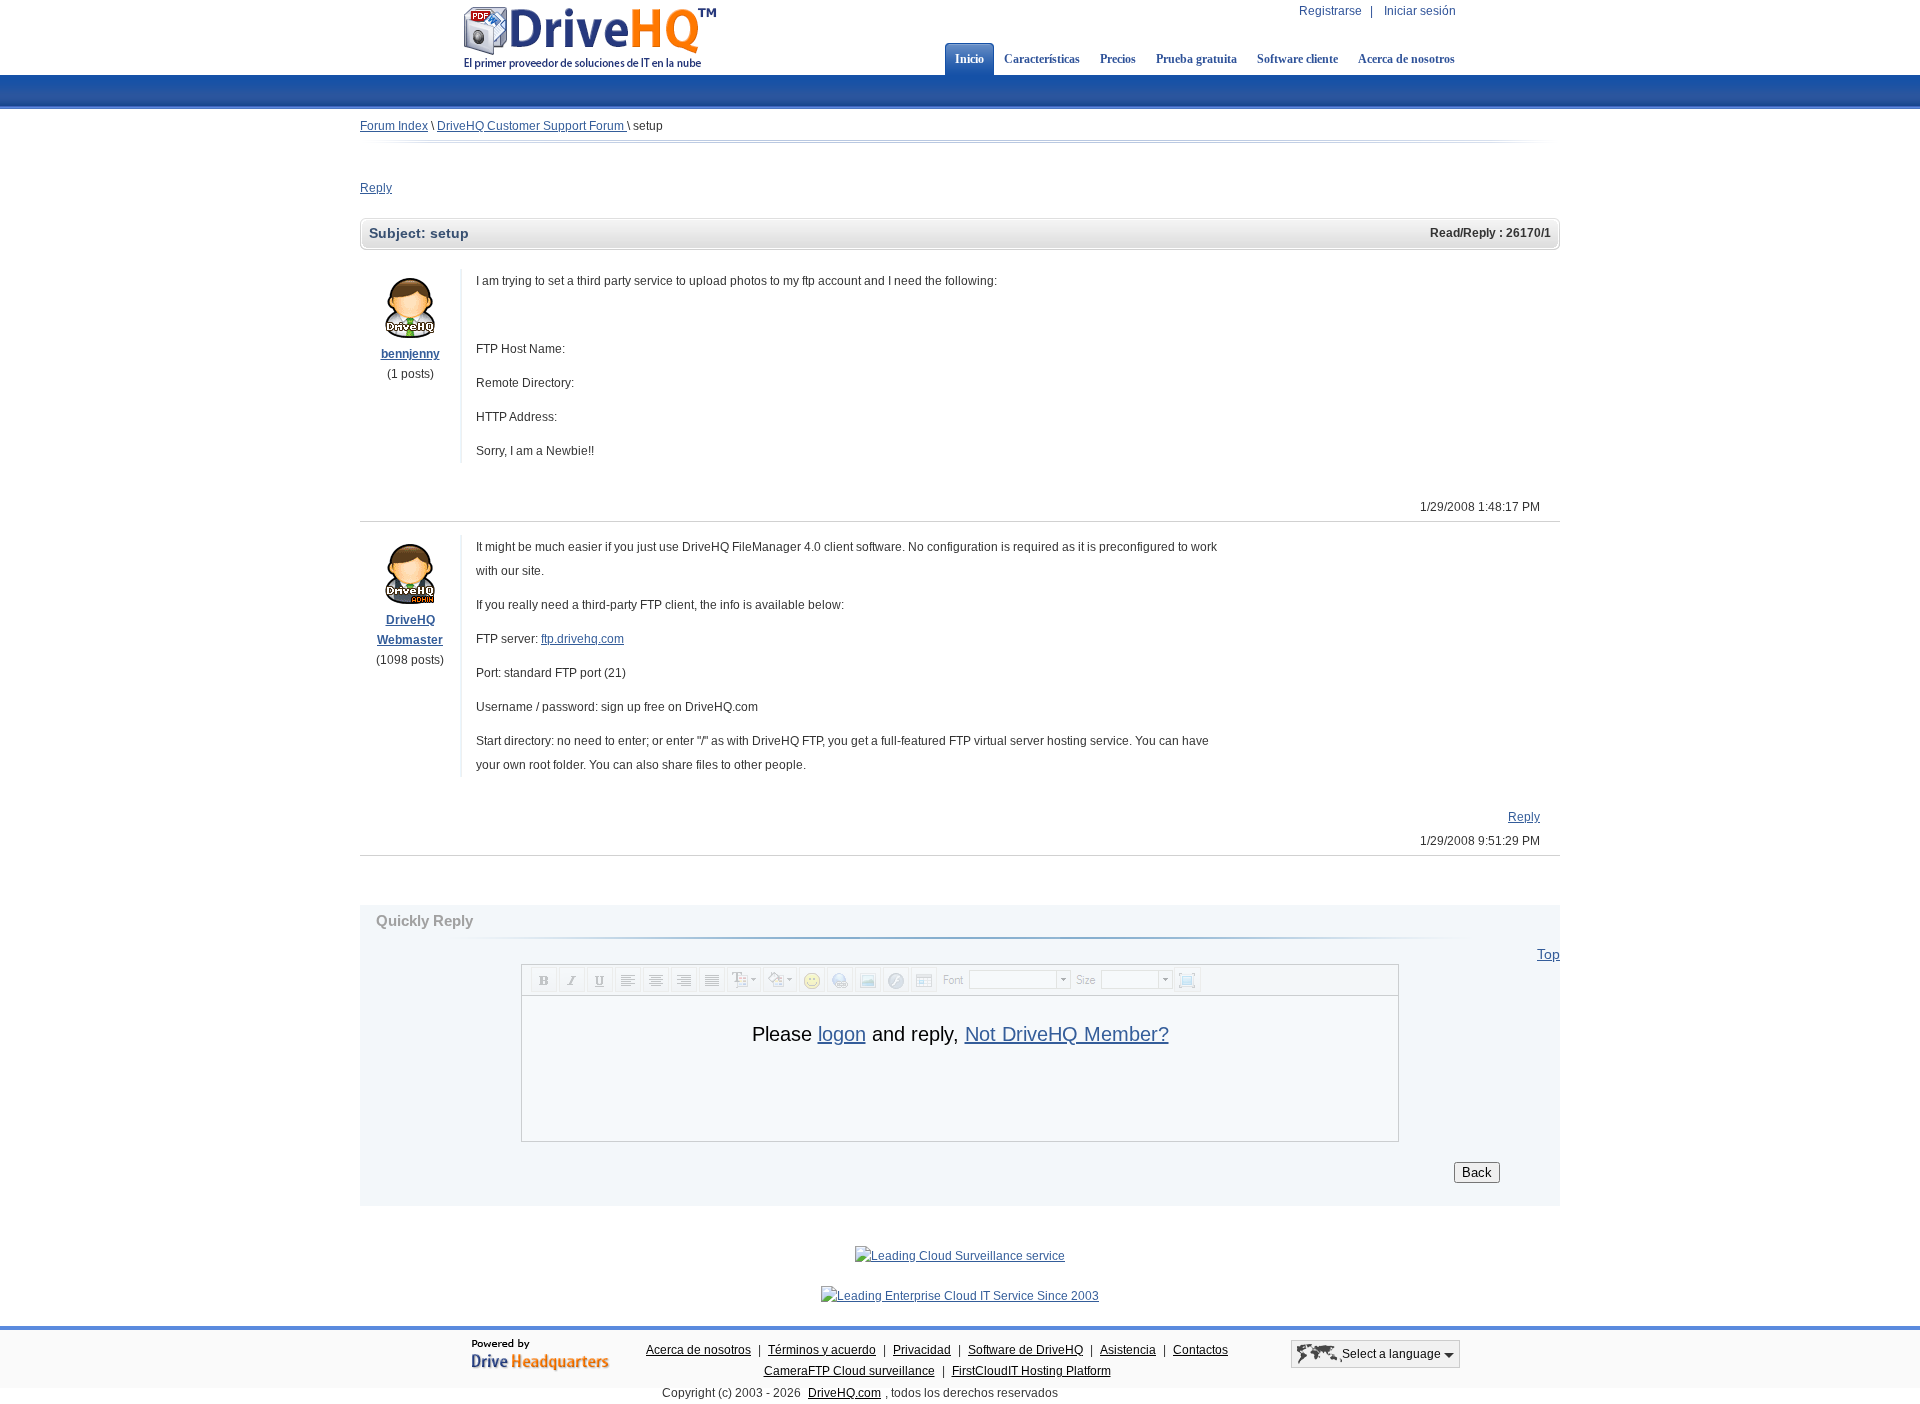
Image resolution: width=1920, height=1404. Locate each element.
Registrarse (1330, 11)
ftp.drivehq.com (582, 639)
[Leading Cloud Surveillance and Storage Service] (960, 1256)
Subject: (399, 233)
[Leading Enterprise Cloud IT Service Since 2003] (960, 1296)
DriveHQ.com (844, 1393)
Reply (376, 188)
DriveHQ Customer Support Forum (532, 126)
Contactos (1200, 1350)
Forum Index (394, 126)
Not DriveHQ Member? (1067, 1034)
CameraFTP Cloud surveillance (849, 1371)
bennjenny (410, 354)
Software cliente (1297, 59)
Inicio (969, 59)
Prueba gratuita (1196, 59)
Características (1042, 59)
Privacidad (922, 1350)
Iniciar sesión (1420, 11)
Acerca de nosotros (1406, 59)
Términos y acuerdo (822, 1350)
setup (648, 126)
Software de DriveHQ (1025, 1350)
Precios (1118, 59)
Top (1548, 954)
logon (842, 1034)
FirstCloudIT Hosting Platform (1031, 1371)
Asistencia (1128, 1350)
